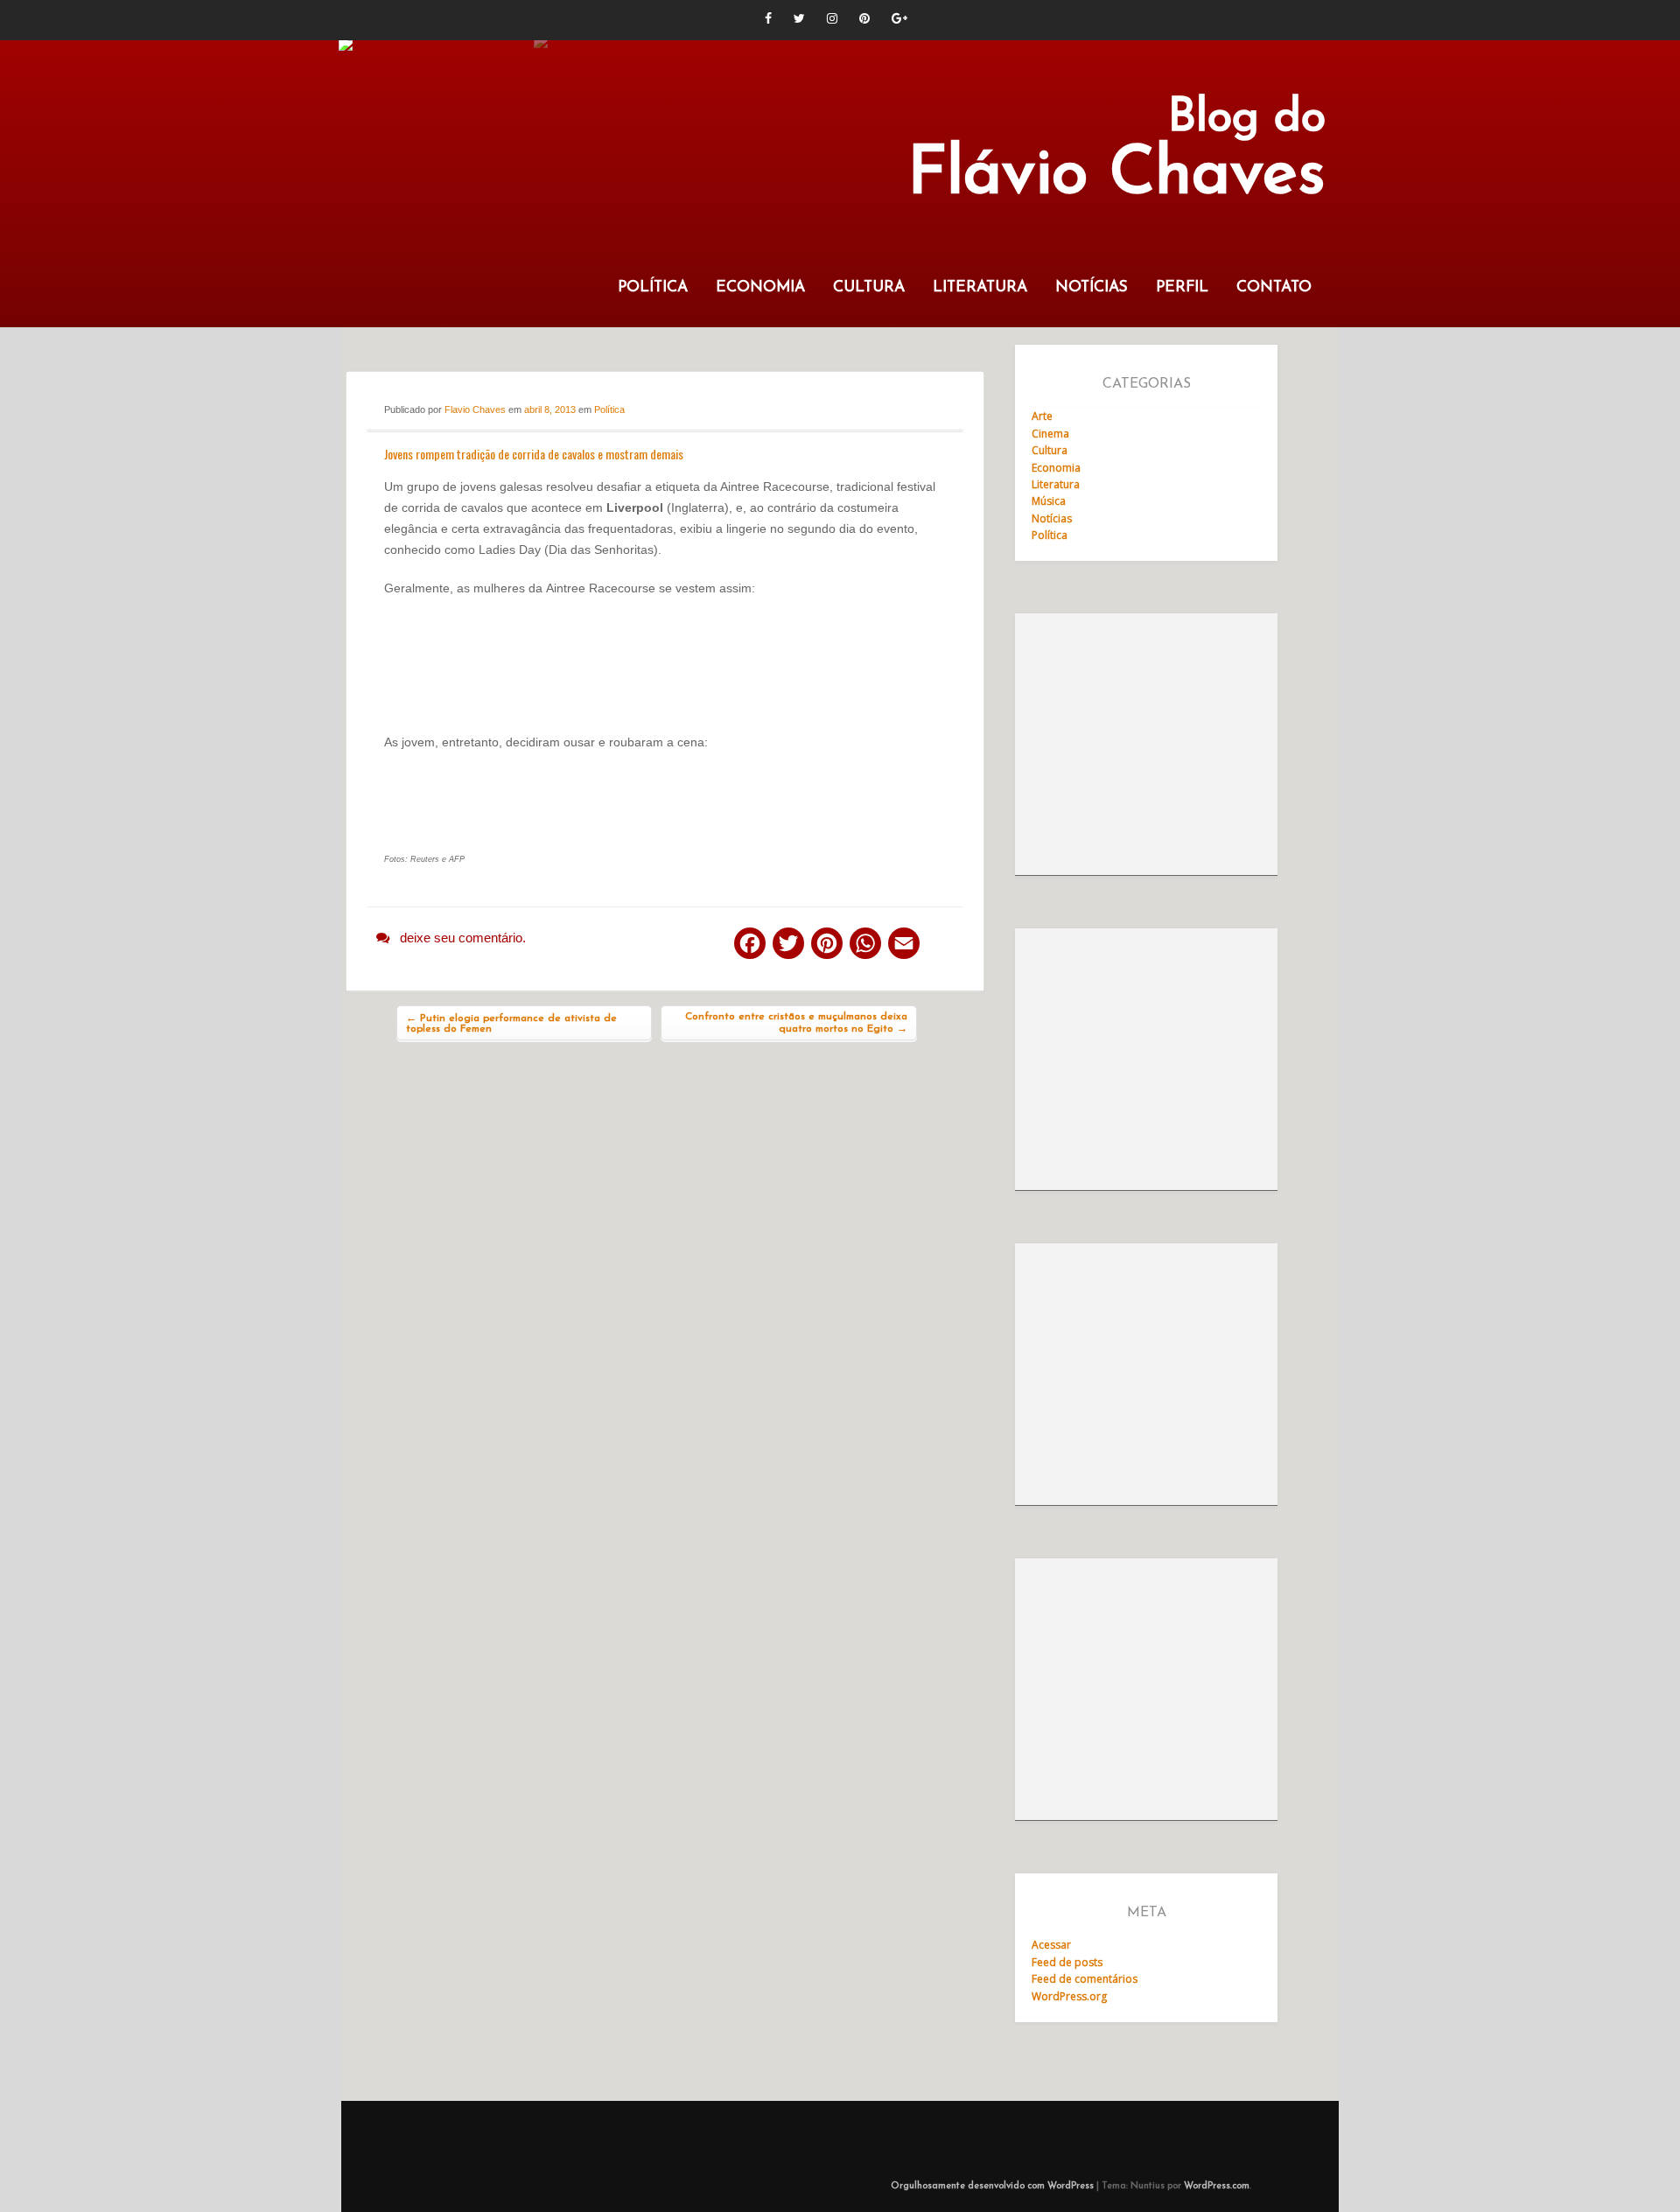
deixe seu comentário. (463, 938)
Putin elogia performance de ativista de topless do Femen (511, 1024)
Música (1049, 501)
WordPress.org (1069, 1996)
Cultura (869, 287)
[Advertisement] (1146, 745)
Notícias (1092, 287)
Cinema (1050, 434)
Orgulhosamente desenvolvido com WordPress (992, 2186)
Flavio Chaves (475, 409)
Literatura (980, 287)
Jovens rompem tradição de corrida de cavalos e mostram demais (534, 454)
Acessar (1051, 1945)
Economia (760, 287)
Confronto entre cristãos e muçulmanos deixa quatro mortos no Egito (796, 1023)
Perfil (1182, 287)
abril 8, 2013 (550, 409)
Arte (1042, 416)
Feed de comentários (1085, 1979)
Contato (1274, 287)
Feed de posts (1067, 1962)
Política (653, 287)
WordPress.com (1217, 2186)
